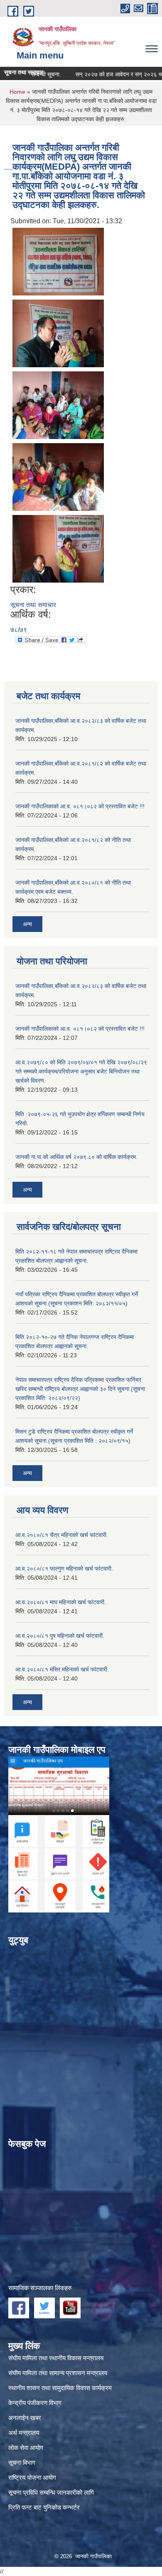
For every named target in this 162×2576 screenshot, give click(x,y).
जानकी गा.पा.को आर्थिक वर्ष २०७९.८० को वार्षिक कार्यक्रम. (76, 1157)
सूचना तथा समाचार (33, 605)
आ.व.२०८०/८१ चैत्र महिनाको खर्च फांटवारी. (62, 1535)
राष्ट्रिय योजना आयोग (32, 2477)
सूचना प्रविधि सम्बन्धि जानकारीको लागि (51, 2492)
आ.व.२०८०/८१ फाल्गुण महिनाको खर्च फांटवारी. (64, 1569)
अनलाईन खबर (25, 2418)
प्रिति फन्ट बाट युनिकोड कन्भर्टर (44, 2507)
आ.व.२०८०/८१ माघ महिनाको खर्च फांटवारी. (61, 1602)
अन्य (27, 924)
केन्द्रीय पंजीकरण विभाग (35, 2403)
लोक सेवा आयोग (26, 2448)
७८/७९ (19, 630)
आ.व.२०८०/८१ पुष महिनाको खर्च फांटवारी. (60, 1636)
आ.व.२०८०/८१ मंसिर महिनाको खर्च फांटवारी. (62, 1669)
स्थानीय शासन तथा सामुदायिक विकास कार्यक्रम (60, 2388)
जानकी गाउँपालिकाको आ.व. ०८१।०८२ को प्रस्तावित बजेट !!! (80, 806)
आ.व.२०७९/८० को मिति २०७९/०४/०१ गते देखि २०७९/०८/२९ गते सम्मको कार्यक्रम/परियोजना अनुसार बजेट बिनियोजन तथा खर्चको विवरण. (81, 1071)
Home (17, 92)
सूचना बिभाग (22, 2463)
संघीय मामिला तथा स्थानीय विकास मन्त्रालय (56, 2358)
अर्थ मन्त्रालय (24, 2433)
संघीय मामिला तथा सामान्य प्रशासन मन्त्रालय (58, 2373)
